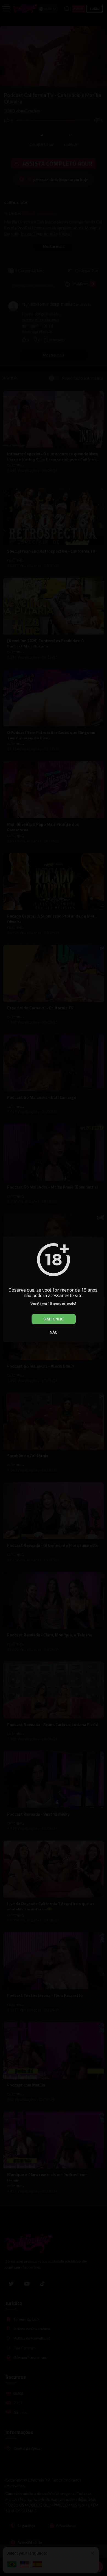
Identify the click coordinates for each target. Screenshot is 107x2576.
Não (54, 1332)
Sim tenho (54, 1319)
